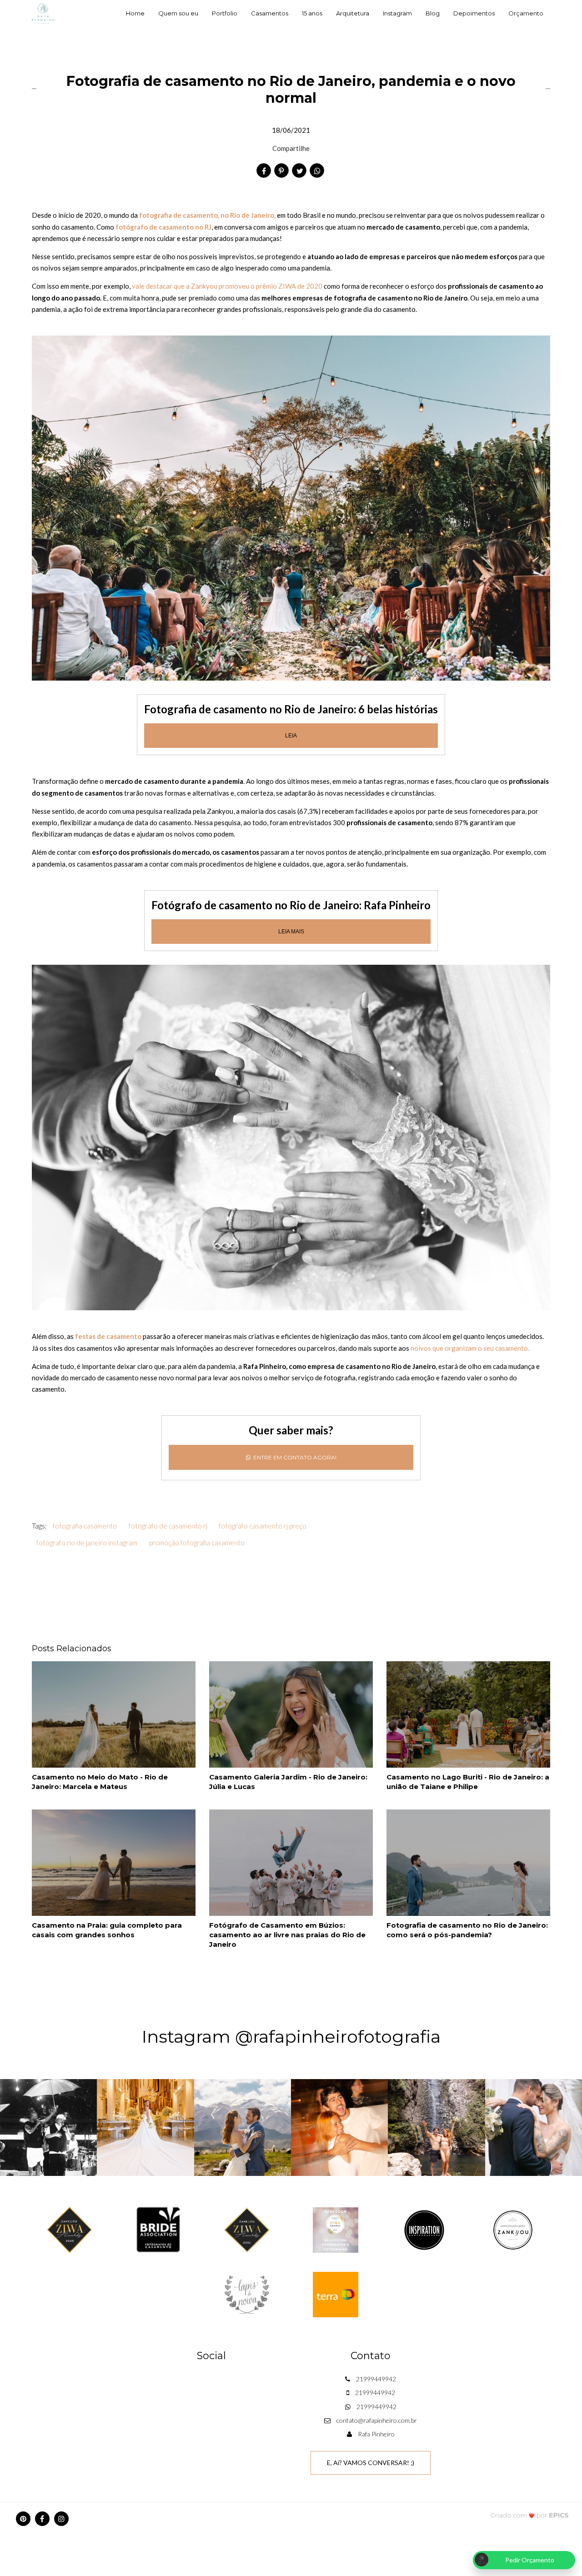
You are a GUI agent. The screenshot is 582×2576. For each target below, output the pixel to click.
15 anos (312, 13)
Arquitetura (353, 13)
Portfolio (225, 13)
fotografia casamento (85, 1526)
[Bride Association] (158, 2229)
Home (135, 13)
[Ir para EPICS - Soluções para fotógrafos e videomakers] (529, 2515)
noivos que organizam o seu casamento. (470, 1348)
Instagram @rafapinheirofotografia (291, 2037)
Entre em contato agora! (294, 1457)
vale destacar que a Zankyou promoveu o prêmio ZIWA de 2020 (227, 286)
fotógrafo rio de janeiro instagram (87, 1543)
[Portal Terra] (336, 2294)
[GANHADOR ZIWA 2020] (70, 2229)
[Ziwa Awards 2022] (336, 2229)
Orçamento (526, 13)
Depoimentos (474, 13)
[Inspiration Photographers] (424, 2229)
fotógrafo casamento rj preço (263, 1526)
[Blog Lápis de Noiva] (247, 2294)
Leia (291, 736)
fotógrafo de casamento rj (168, 1526)
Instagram (397, 13)
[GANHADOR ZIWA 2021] (247, 2229)
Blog (433, 13)
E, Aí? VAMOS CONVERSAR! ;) (371, 2463)
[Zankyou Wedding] (513, 2229)
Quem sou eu (178, 13)
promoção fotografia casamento (197, 1543)
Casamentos (270, 13)
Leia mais (291, 932)
